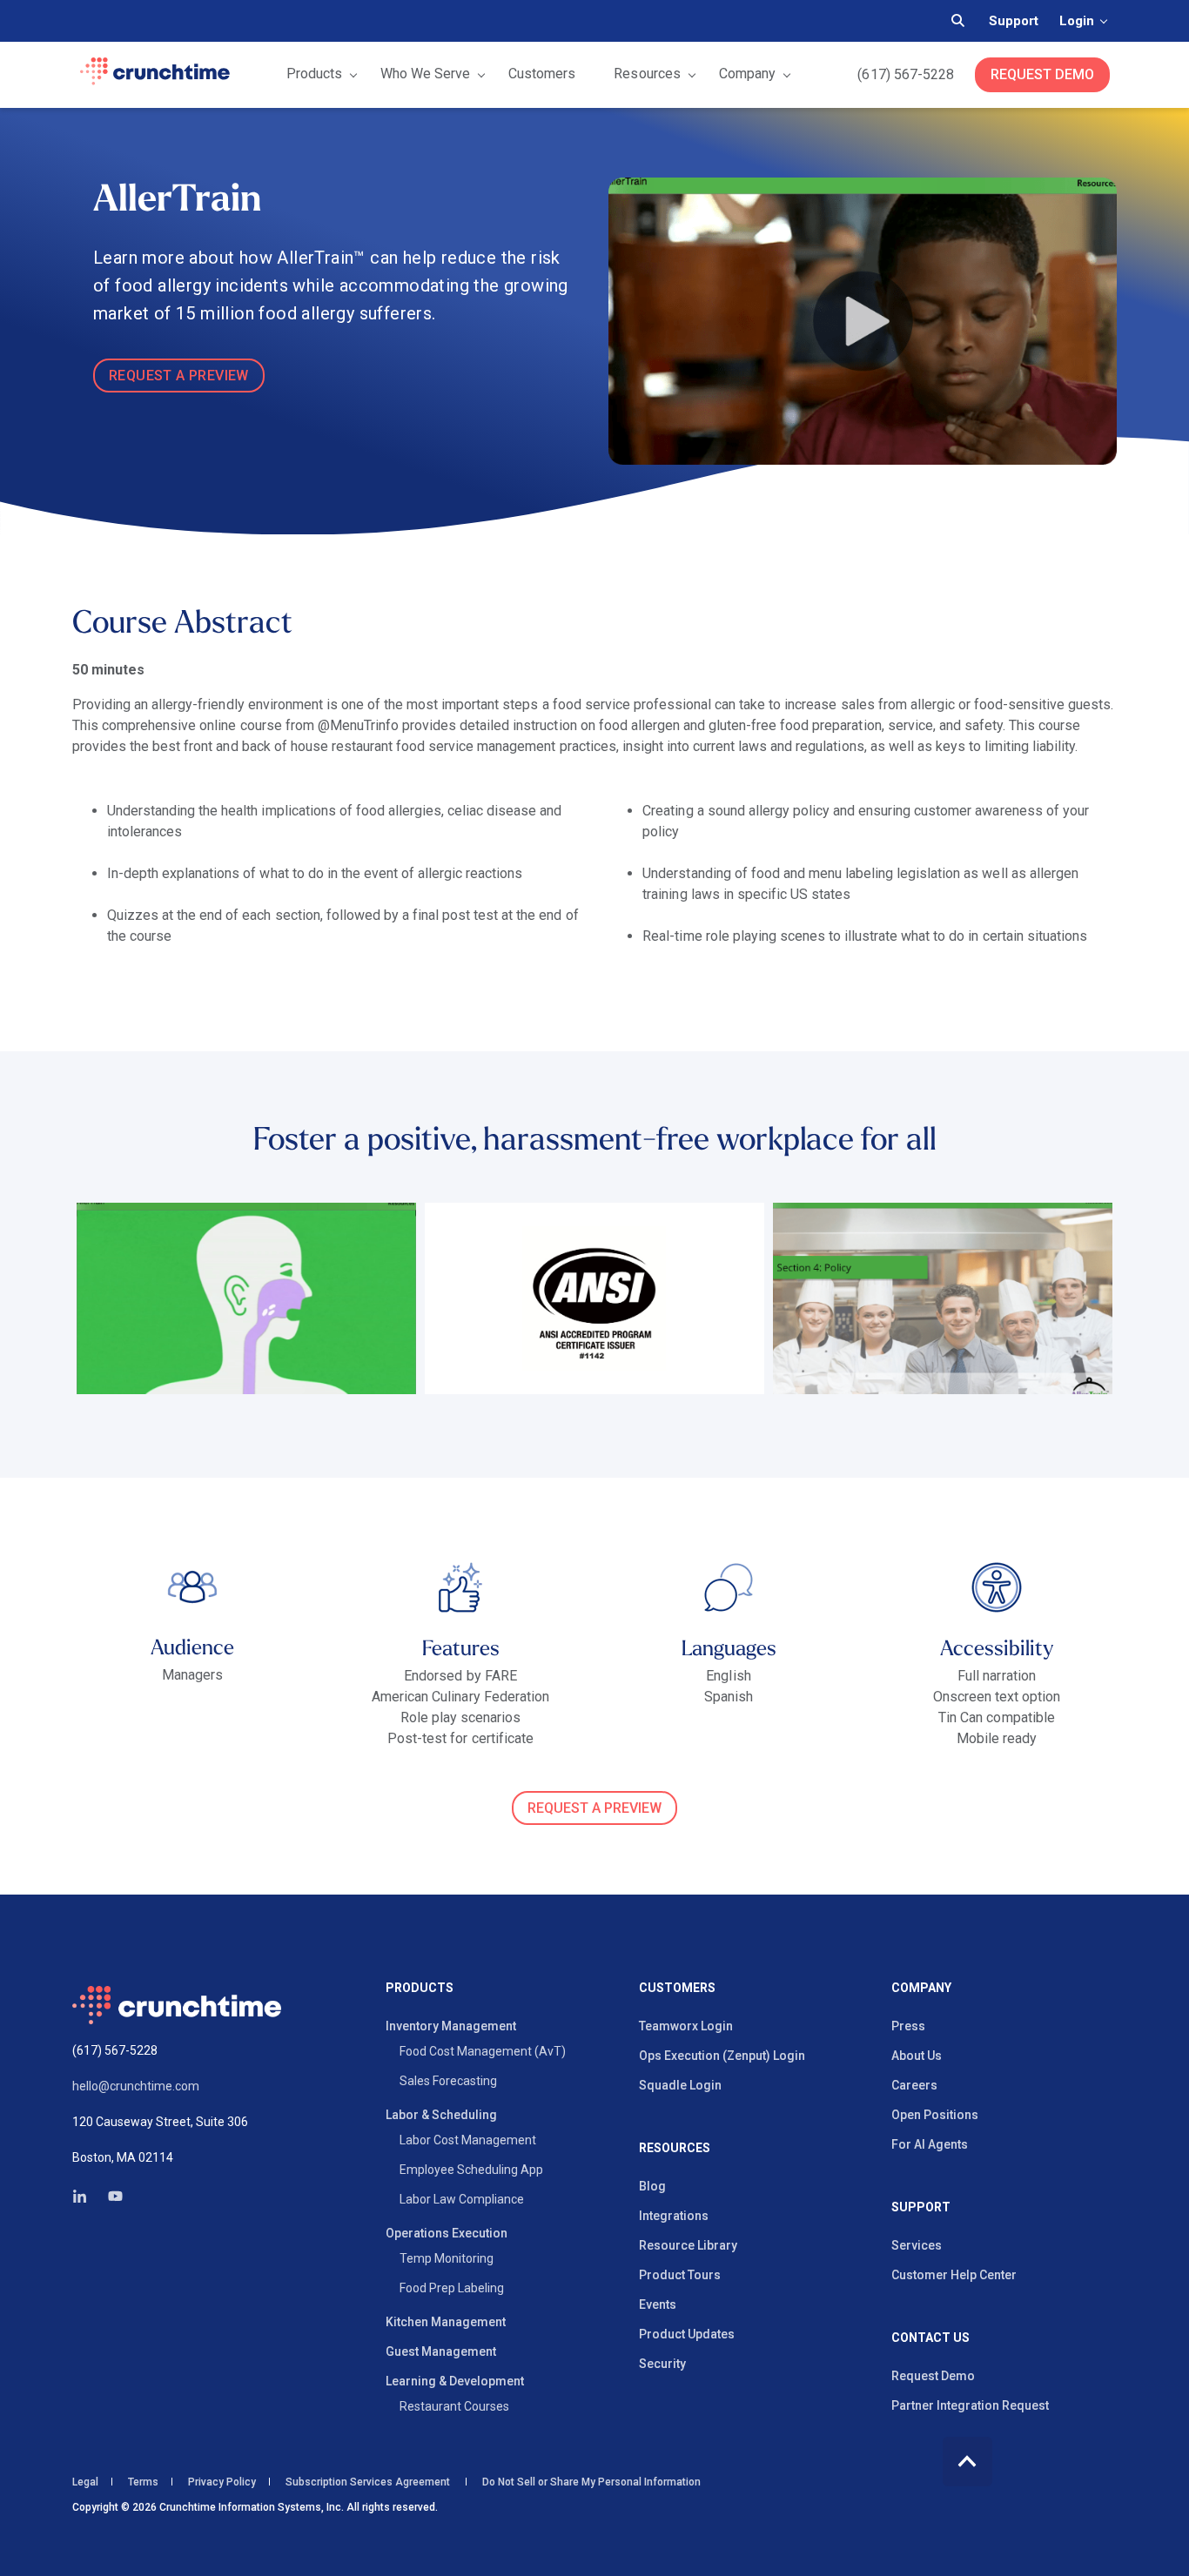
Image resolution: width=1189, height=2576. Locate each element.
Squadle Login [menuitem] (680, 2085)
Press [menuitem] (908, 2026)
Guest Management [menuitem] (441, 2351)
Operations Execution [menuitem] (447, 2233)
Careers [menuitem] (914, 2085)
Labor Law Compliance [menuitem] (462, 2199)
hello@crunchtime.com (136, 2086)
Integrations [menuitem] (674, 2216)
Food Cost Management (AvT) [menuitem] (483, 2051)
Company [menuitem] (921, 1988)
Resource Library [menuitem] (688, 2245)
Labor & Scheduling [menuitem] (441, 2115)
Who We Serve (425, 74)
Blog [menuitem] (652, 2186)
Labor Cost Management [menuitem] (468, 2140)
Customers (542, 74)
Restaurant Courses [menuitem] (454, 2406)
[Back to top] (967, 2462)
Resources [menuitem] (675, 2148)
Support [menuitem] (921, 2207)
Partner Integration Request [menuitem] (970, 2405)
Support (1014, 21)
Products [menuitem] (420, 1988)
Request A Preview (179, 376)
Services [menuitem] (917, 2245)
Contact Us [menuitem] (930, 2338)
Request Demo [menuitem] (933, 2376)
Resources (647, 74)
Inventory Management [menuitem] (451, 2026)
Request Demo (1042, 74)
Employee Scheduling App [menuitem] (471, 2170)
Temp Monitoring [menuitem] (447, 2258)
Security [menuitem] (662, 2364)
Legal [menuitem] (85, 2482)
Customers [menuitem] (677, 1988)
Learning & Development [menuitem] (455, 2381)
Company (747, 74)
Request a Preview (594, 1808)
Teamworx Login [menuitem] (686, 2026)
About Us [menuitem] (917, 2056)
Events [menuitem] (658, 2304)
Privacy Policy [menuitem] (222, 2482)
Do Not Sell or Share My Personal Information (590, 2482)
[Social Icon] (85, 2196)
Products (314, 74)
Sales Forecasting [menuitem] (448, 2081)
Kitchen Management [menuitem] (446, 2322)
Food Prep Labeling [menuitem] (452, 2288)
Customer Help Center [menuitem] (954, 2275)
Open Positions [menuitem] (935, 2115)
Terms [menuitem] (143, 2482)
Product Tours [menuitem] (680, 2275)
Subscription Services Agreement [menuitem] (368, 2482)
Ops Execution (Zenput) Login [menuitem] (722, 2056)
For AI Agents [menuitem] (930, 2144)
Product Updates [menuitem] (687, 2334)
